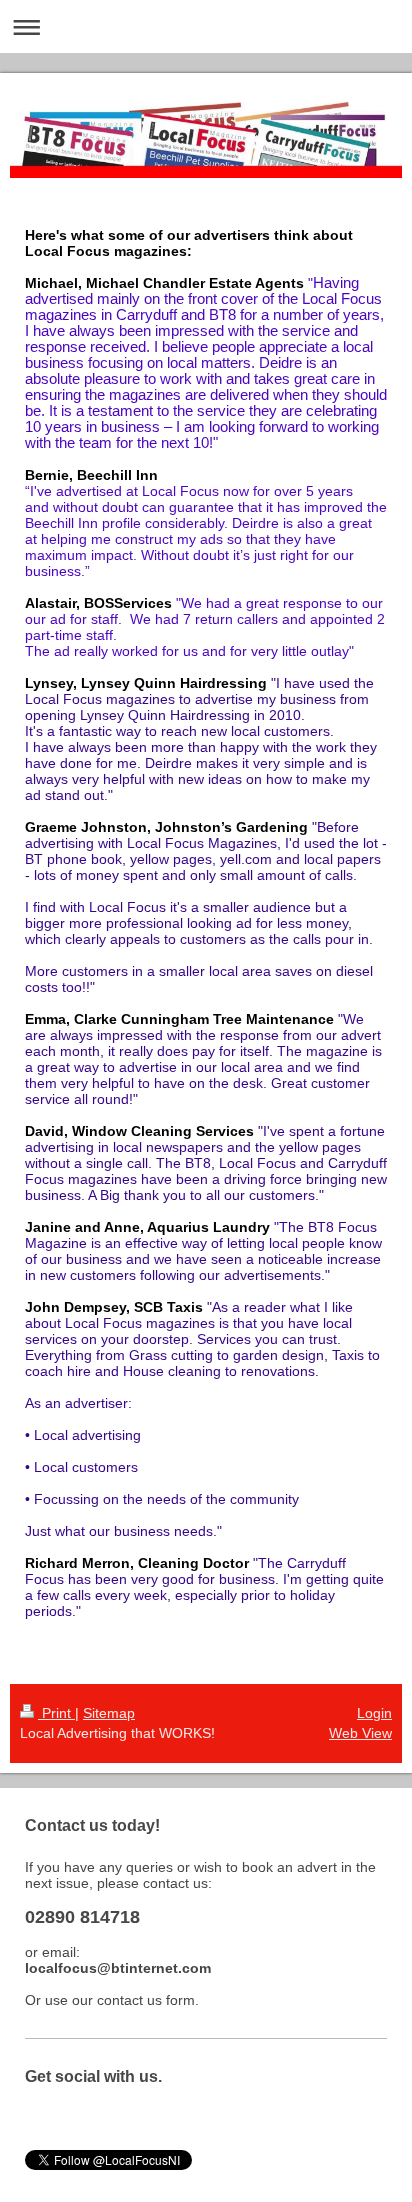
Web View (360, 1733)
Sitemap (109, 1713)
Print (56, 1713)
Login (374, 1713)
